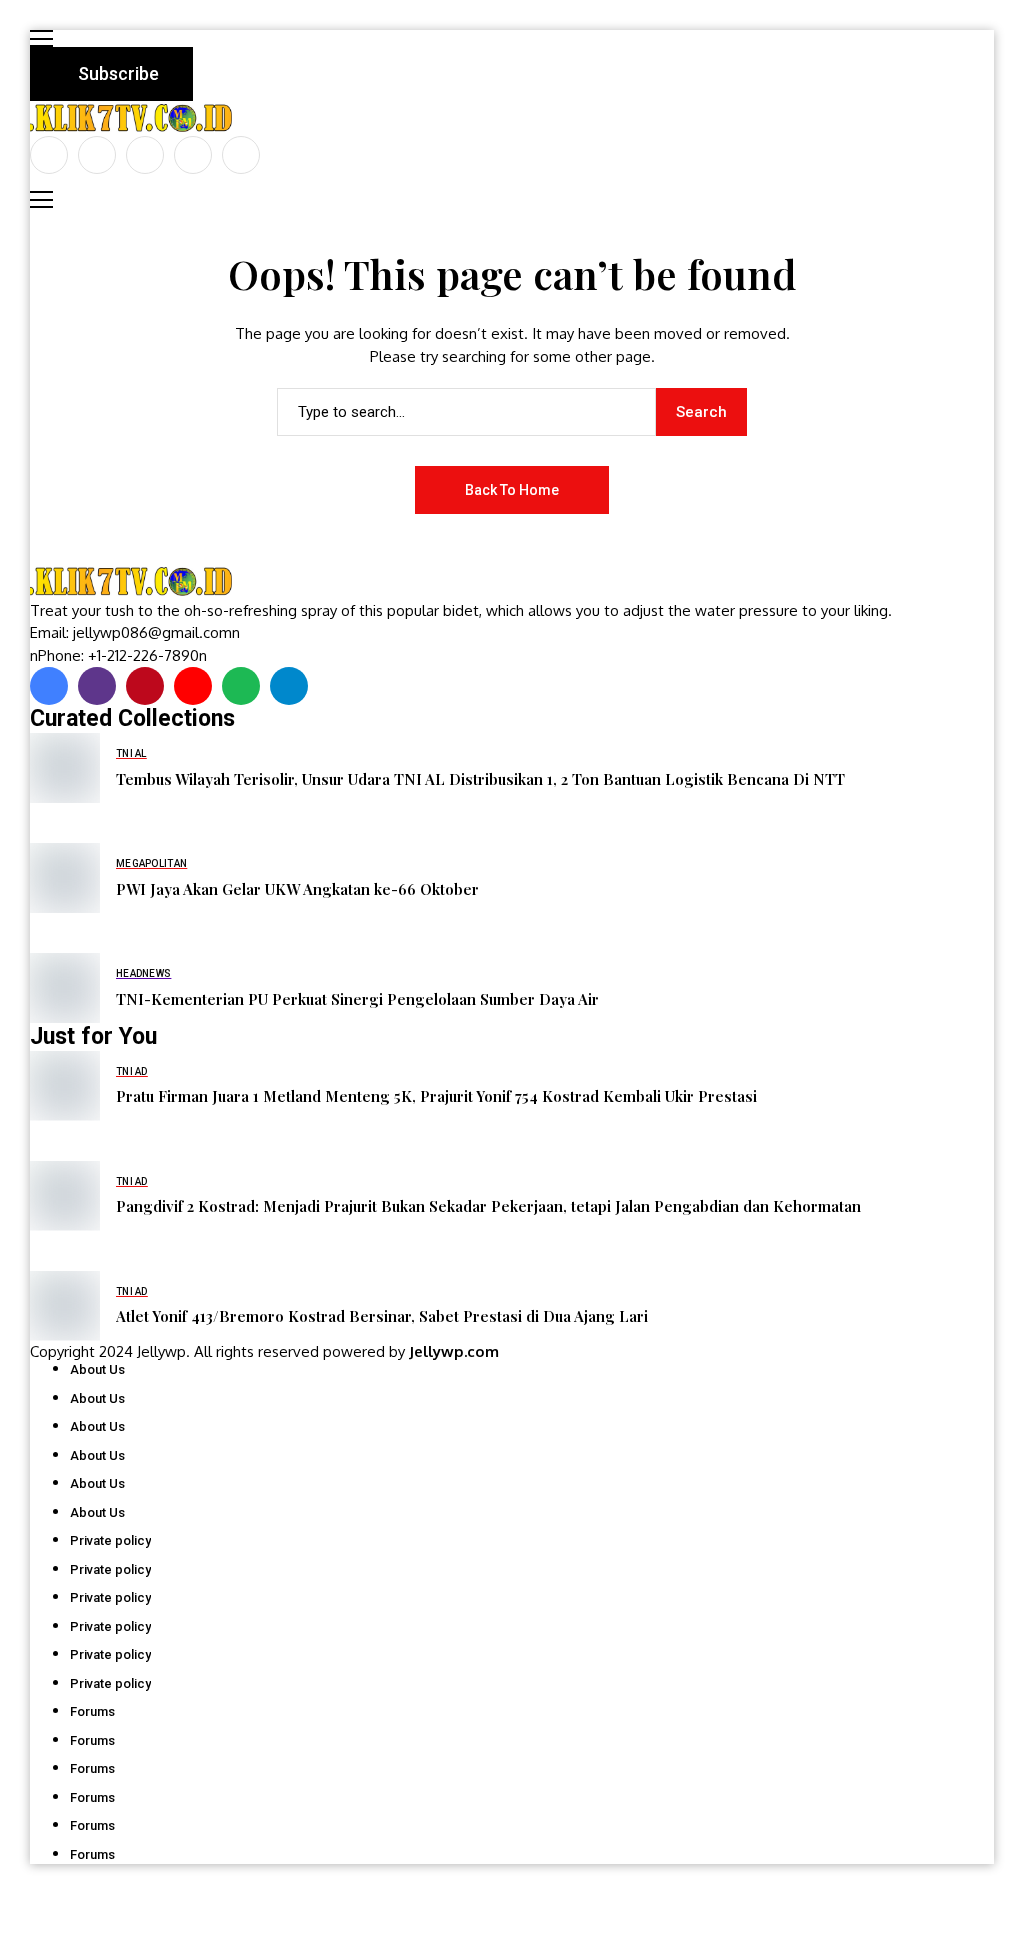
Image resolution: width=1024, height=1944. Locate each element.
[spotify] (241, 686)
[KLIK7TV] (135, 581)
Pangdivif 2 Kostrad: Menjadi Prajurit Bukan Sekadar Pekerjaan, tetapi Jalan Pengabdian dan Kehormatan (488, 1206)
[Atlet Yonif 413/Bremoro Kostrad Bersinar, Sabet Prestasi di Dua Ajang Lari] (65, 1306)
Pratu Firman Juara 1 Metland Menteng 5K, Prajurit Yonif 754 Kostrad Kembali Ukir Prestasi (436, 1096)
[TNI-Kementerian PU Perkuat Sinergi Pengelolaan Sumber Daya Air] (65, 988)
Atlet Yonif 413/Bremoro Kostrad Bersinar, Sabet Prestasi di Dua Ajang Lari (382, 1316)
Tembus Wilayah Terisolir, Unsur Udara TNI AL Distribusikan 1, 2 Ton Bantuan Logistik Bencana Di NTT (480, 779)
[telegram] (289, 686)
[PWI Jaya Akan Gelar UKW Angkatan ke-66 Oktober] (65, 878)
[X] (97, 155)
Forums (92, 1711)
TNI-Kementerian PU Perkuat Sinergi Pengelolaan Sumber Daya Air (357, 999)
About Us (97, 1369)
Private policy (110, 1540)
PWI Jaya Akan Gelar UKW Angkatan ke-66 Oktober (297, 889)
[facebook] (49, 155)
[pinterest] (193, 155)
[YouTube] (241, 155)
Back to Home (512, 490)
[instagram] (145, 155)
